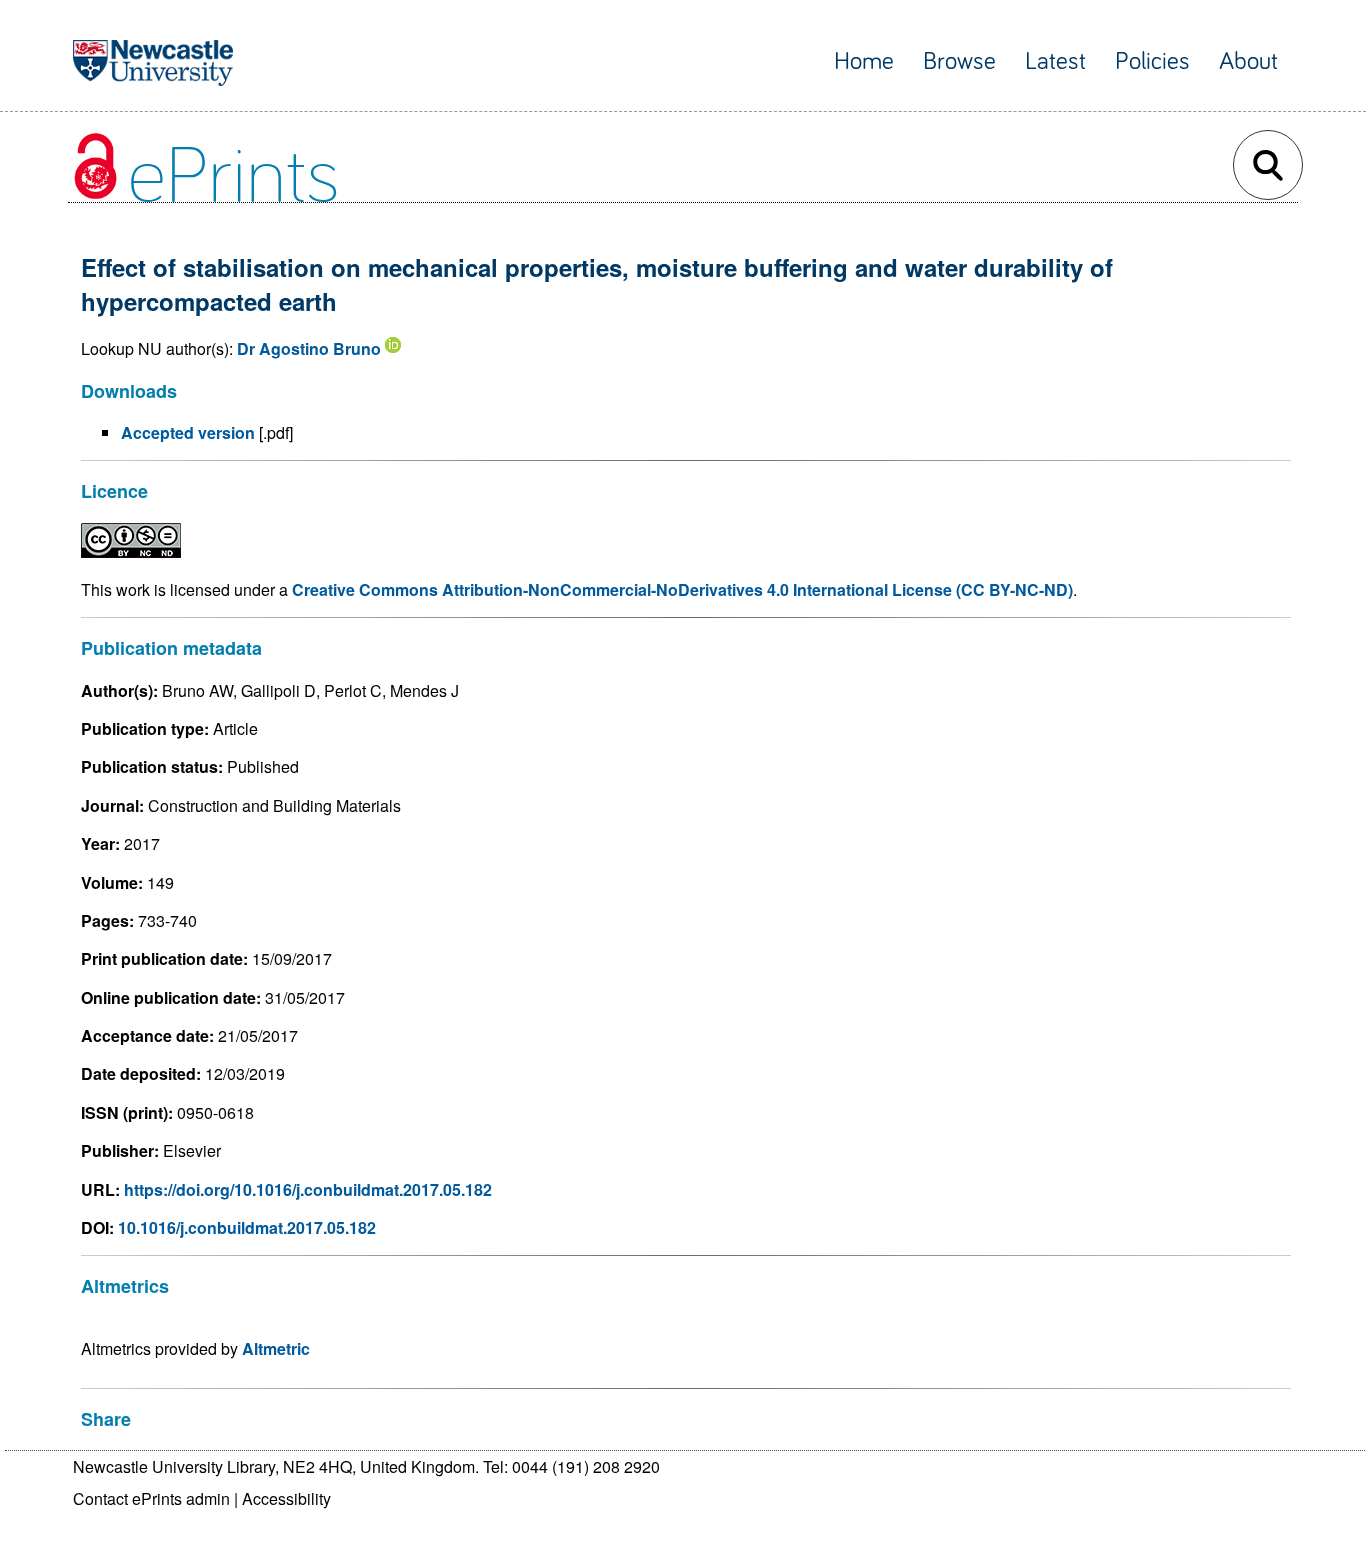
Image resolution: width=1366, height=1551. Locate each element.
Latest (1055, 61)
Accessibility (286, 1498)
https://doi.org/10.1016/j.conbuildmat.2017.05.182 (308, 1189)
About (1248, 61)
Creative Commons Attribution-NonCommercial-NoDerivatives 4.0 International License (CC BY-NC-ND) (682, 589)
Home (864, 61)
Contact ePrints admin (151, 1498)
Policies (1152, 61)
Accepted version (188, 432)
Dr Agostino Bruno (309, 348)
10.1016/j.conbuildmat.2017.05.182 (247, 1227)
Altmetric (276, 1348)
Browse (959, 61)
